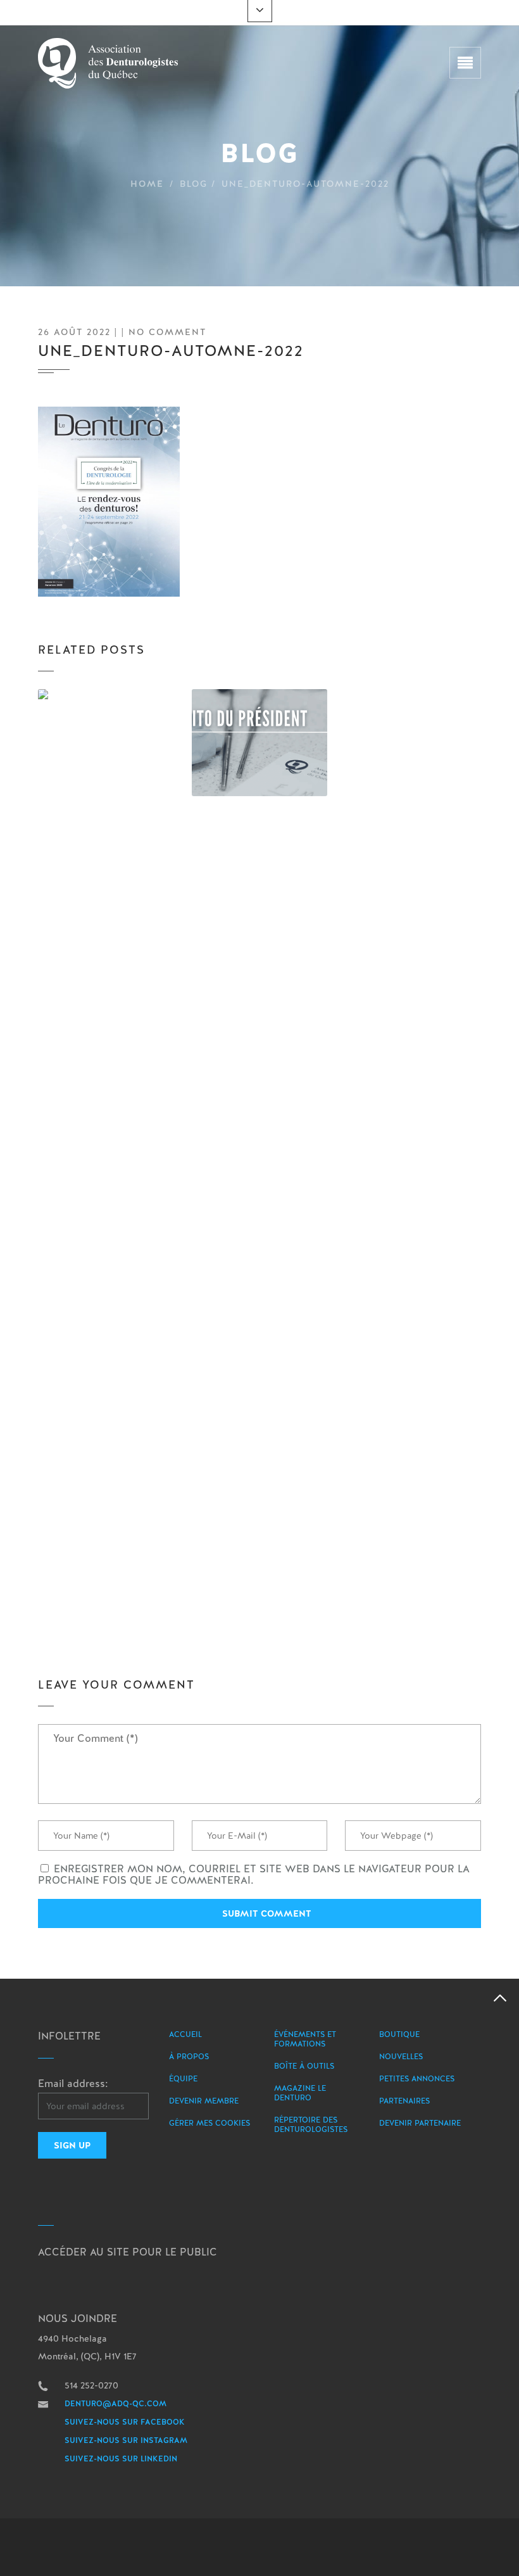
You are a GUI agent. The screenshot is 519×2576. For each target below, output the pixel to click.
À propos (189, 2057)
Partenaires (404, 2101)
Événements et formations (305, 2039)
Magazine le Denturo (300, 2093)
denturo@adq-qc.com (116, 2404)
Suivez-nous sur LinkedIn (121, 2459)
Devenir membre (204, 2101)
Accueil (185, 2034)
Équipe (183, 2079)
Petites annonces (417, 2079)
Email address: (73, 2084)
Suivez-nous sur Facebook (125, 2422)
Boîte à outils (304, 2066)
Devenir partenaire (420, 2123)
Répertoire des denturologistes (311, 2125)
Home (147, 184)
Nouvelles (401, 2057)
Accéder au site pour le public (128, 2252)
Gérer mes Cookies (209, 2123)
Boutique (399, 2034)
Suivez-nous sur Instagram (126, 2440)
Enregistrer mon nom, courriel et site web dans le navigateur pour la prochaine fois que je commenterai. (254, 1875)
